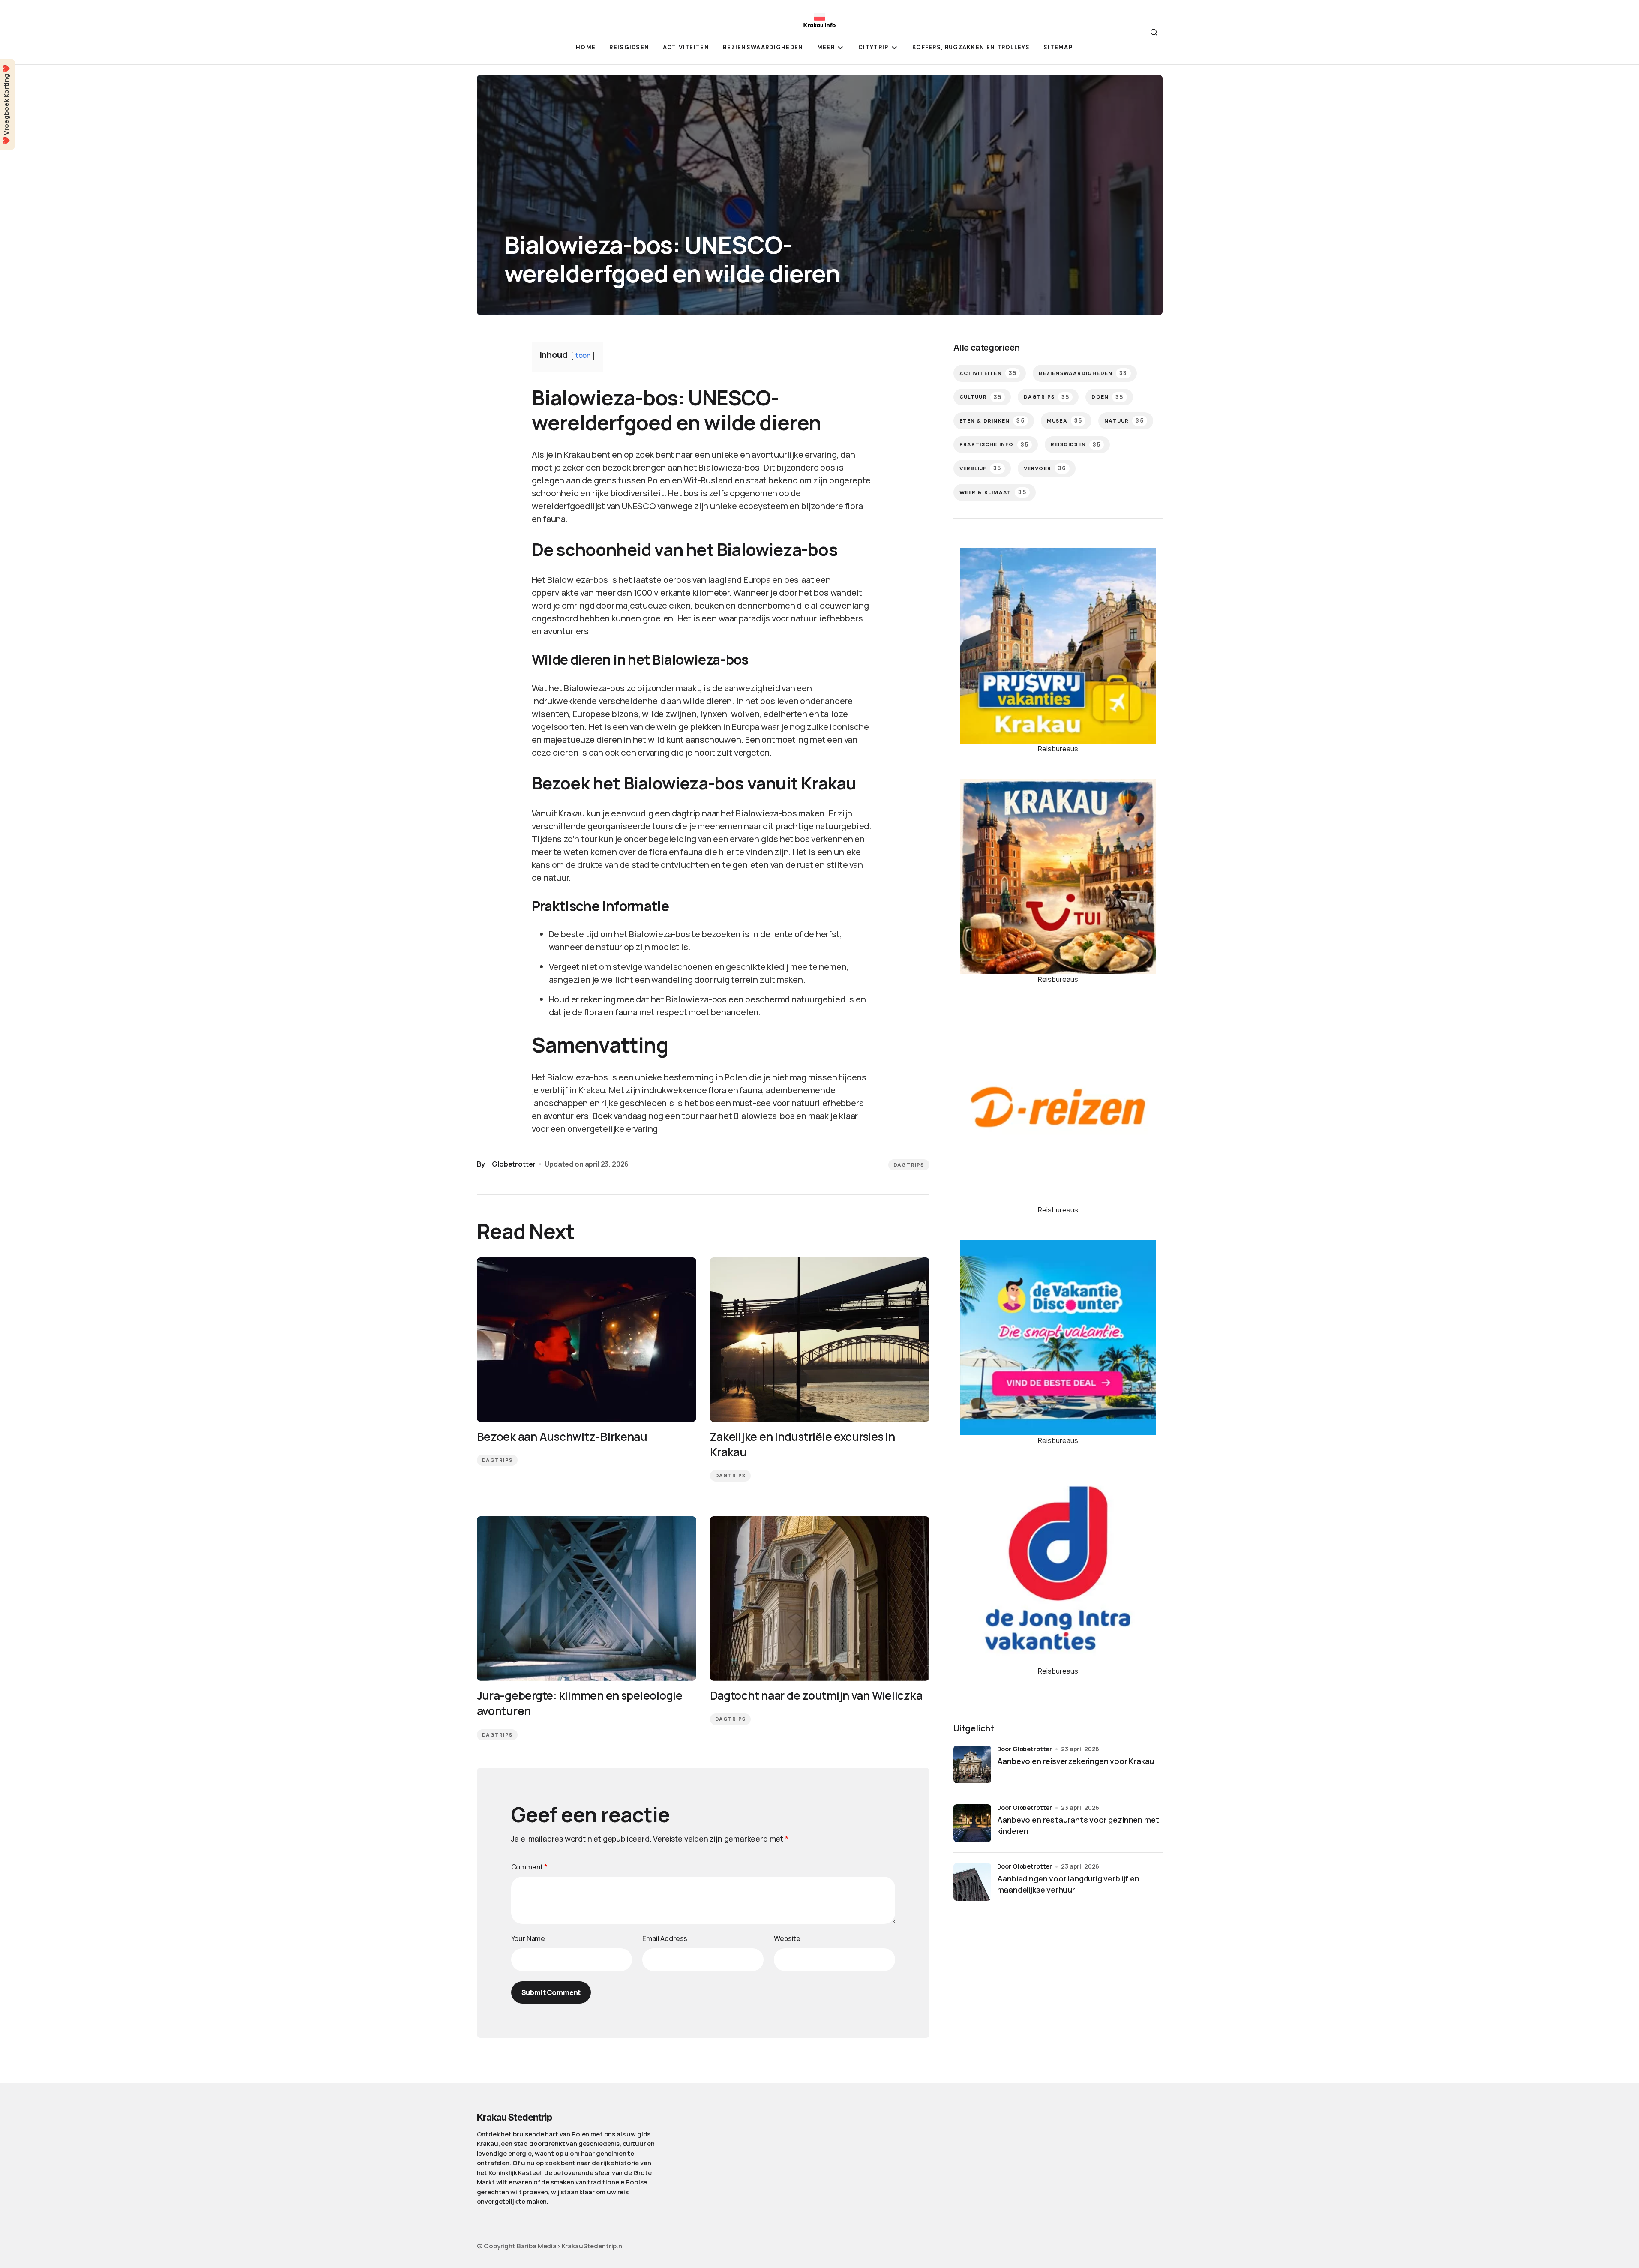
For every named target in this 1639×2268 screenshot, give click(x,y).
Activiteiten (988, 373)
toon (583, 355)
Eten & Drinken (992, 421)
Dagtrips (909, 1165)
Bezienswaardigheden (1083, 373)
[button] (1154, 32)
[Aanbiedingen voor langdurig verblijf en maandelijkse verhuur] (972, 1882)
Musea (1064, 421)
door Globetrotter (1025, 1749)
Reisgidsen (1076, 445)
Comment (530, 1867)
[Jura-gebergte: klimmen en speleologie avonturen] (587, 1599)
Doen (1107, 397)
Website (787, 1938)
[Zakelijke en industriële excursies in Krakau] (820, 1340)
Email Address (665, 1938)
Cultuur (981, 397)
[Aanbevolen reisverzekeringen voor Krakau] (972, 1764)
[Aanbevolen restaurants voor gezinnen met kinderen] (972, 1823)
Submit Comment (551, 1992)
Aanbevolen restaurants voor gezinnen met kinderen (1078, 1825)
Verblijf (980, 468)
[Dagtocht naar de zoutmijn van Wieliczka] (820, 1599)
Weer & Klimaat (993, 492)
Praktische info (994, 445)
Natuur (1124, 421)
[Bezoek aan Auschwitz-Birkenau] (587, 1340)
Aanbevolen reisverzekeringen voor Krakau (1076, 1761)
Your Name (528, 1938)
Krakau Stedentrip (515, 2117)
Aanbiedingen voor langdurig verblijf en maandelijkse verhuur (1068, 1884)
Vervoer (1045, 468)
